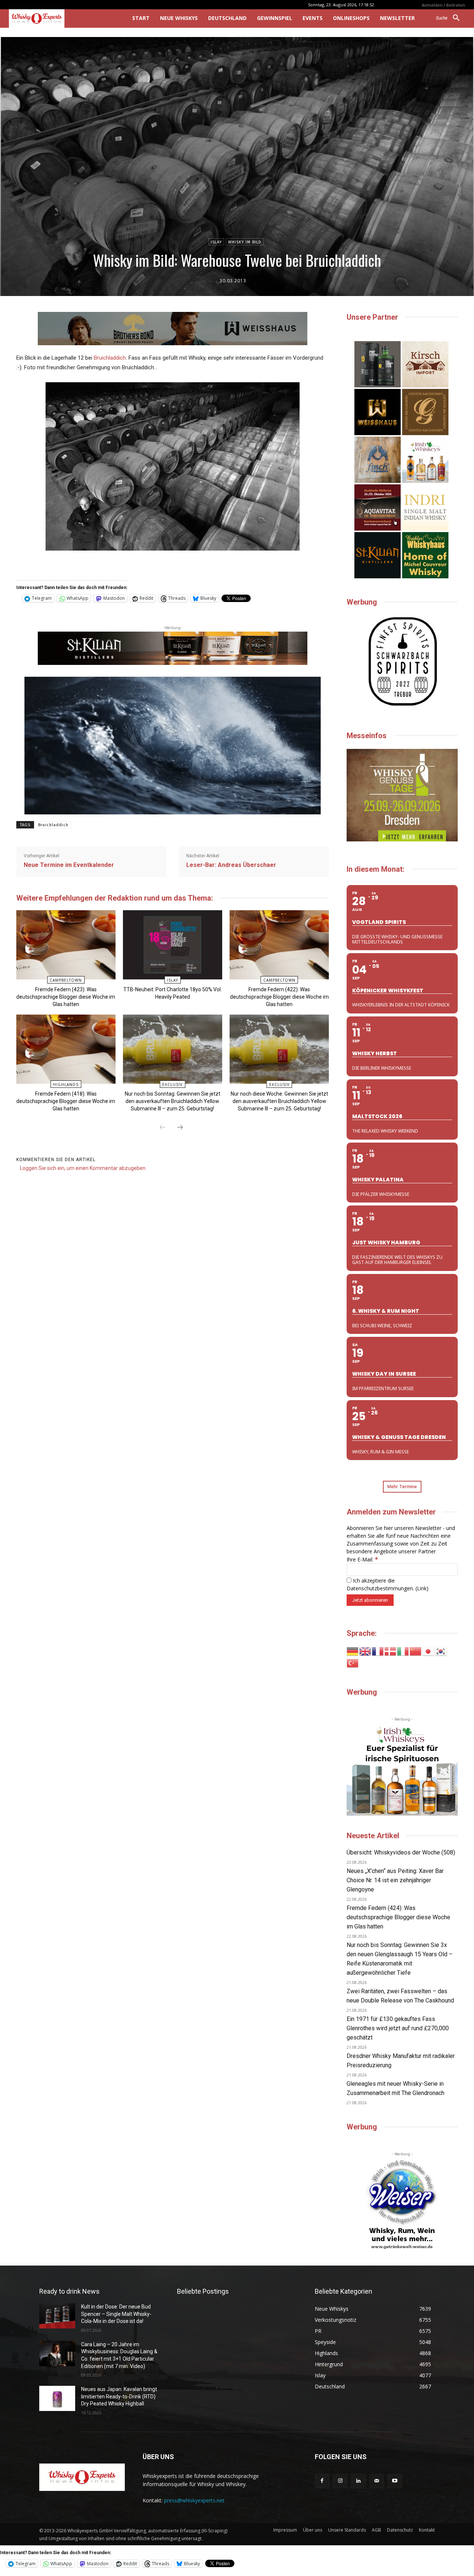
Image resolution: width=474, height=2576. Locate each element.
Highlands (66, 1084)
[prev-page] (163, 1128)
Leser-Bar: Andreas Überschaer (231, 865)
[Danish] (391, 1651)
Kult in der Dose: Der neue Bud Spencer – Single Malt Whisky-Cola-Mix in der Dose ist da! (116, 2314)
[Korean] (441, 1651)
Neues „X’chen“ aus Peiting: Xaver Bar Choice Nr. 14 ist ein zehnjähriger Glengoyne (395, 1880)
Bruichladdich (110, 358)
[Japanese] (428, 1651)
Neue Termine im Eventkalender (69, 865)
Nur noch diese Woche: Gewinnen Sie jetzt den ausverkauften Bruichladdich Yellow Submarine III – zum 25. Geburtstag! (279, 1101)
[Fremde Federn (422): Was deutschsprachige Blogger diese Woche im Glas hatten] (279, 945)
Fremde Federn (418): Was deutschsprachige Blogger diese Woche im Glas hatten (66, 1101)
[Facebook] (322, 2481)
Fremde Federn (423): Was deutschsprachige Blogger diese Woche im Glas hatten (66, 997)
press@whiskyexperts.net (194, 2500)
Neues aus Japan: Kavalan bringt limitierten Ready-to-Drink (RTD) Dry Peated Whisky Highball (119, 2396)
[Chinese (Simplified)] (416, 1651)
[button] (450, 18)
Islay (216, 242)
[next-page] (180, 1128)
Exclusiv (172, 1084)
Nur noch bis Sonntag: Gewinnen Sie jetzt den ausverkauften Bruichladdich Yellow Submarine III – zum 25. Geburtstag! (173, 1101)
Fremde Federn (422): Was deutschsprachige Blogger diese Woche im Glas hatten (279, 997)
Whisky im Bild (245, 242)
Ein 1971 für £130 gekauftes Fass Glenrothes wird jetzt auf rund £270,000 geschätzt (398, 2028)
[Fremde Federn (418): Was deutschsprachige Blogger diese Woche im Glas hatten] (66, 1049)
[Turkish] (353, 1663)
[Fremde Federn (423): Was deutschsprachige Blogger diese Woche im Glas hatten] (66, 945)
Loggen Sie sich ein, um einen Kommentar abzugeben (83, 1168)
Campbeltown (66, 980)
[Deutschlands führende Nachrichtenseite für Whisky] (60, 19)
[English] (365, 1651)
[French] (378, 1651)
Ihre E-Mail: (362, 1559)
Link (422, 1588)
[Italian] (403, 1651)
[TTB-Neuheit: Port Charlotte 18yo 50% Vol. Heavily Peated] (172, 945)
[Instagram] (340, 2481)
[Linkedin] (358, 2481)
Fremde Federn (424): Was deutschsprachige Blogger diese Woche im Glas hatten (398, 1917)
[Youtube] (395, 2481)
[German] (353, 1651)
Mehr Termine (402, 1487)
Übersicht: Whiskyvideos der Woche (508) (401, 1852)
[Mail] (377, 2481)
